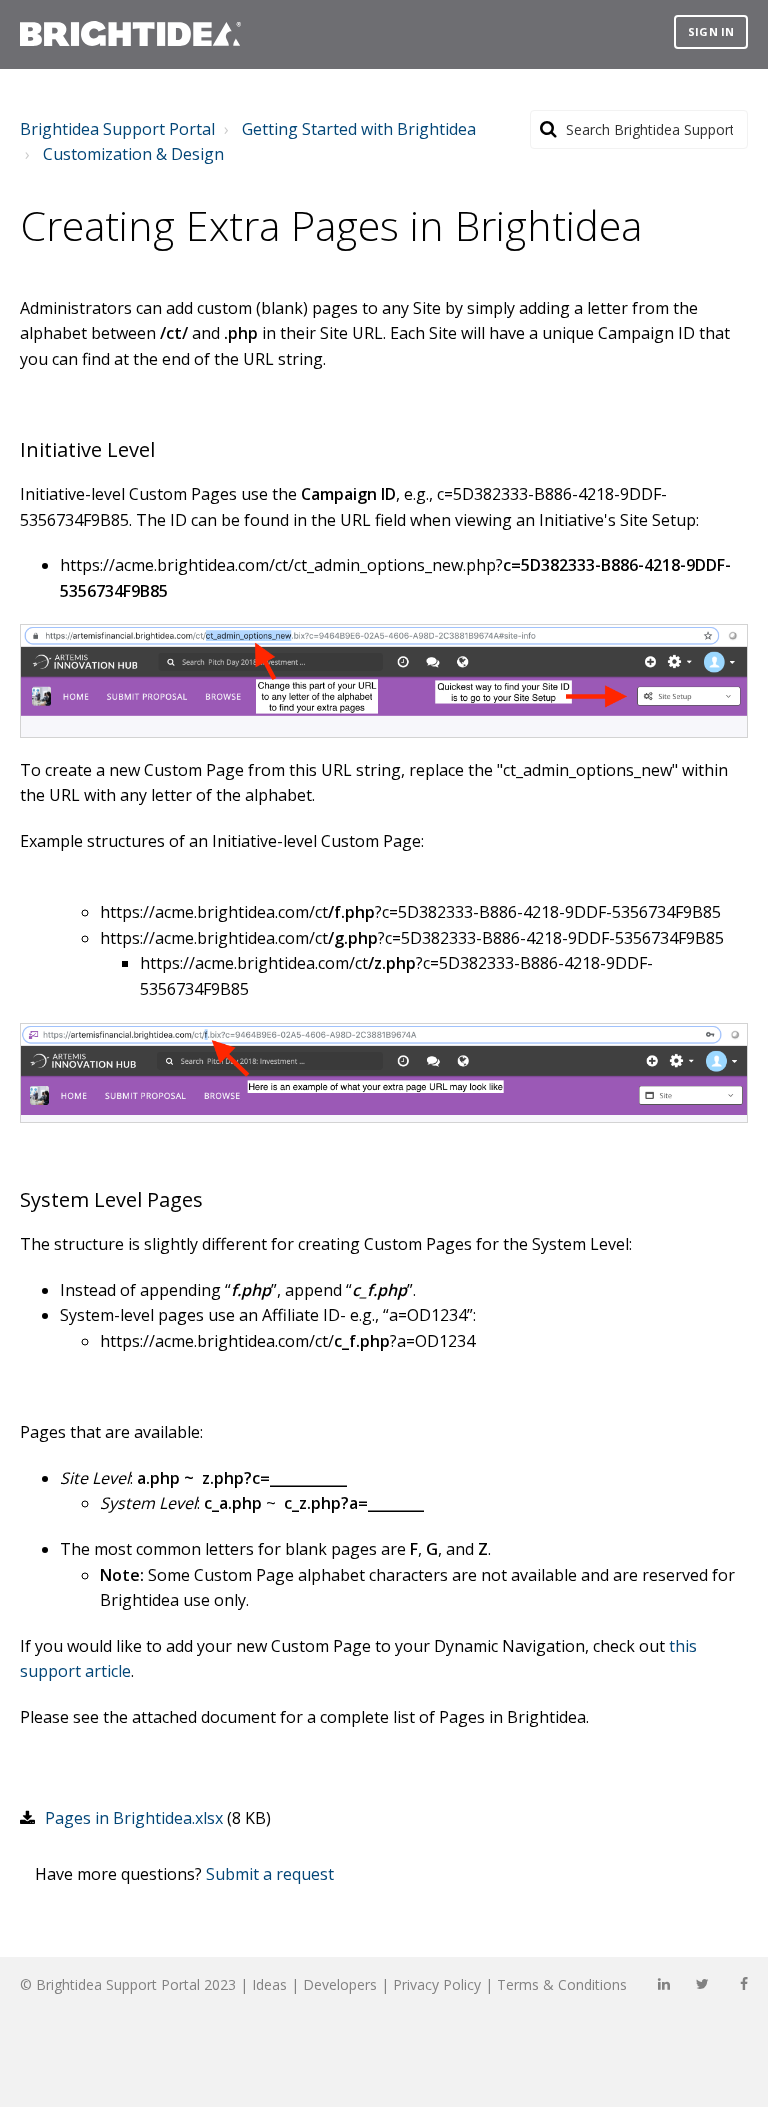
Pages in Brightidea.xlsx (134, 1818)
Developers (340, 1984)
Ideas (269, 1984)
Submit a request (270, 1874)
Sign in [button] (711, 31)
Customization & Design (133, 154)
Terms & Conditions (562, 1984)
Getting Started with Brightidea (359, 129)
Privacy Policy (437, 1984)
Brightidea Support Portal (117, 129)
